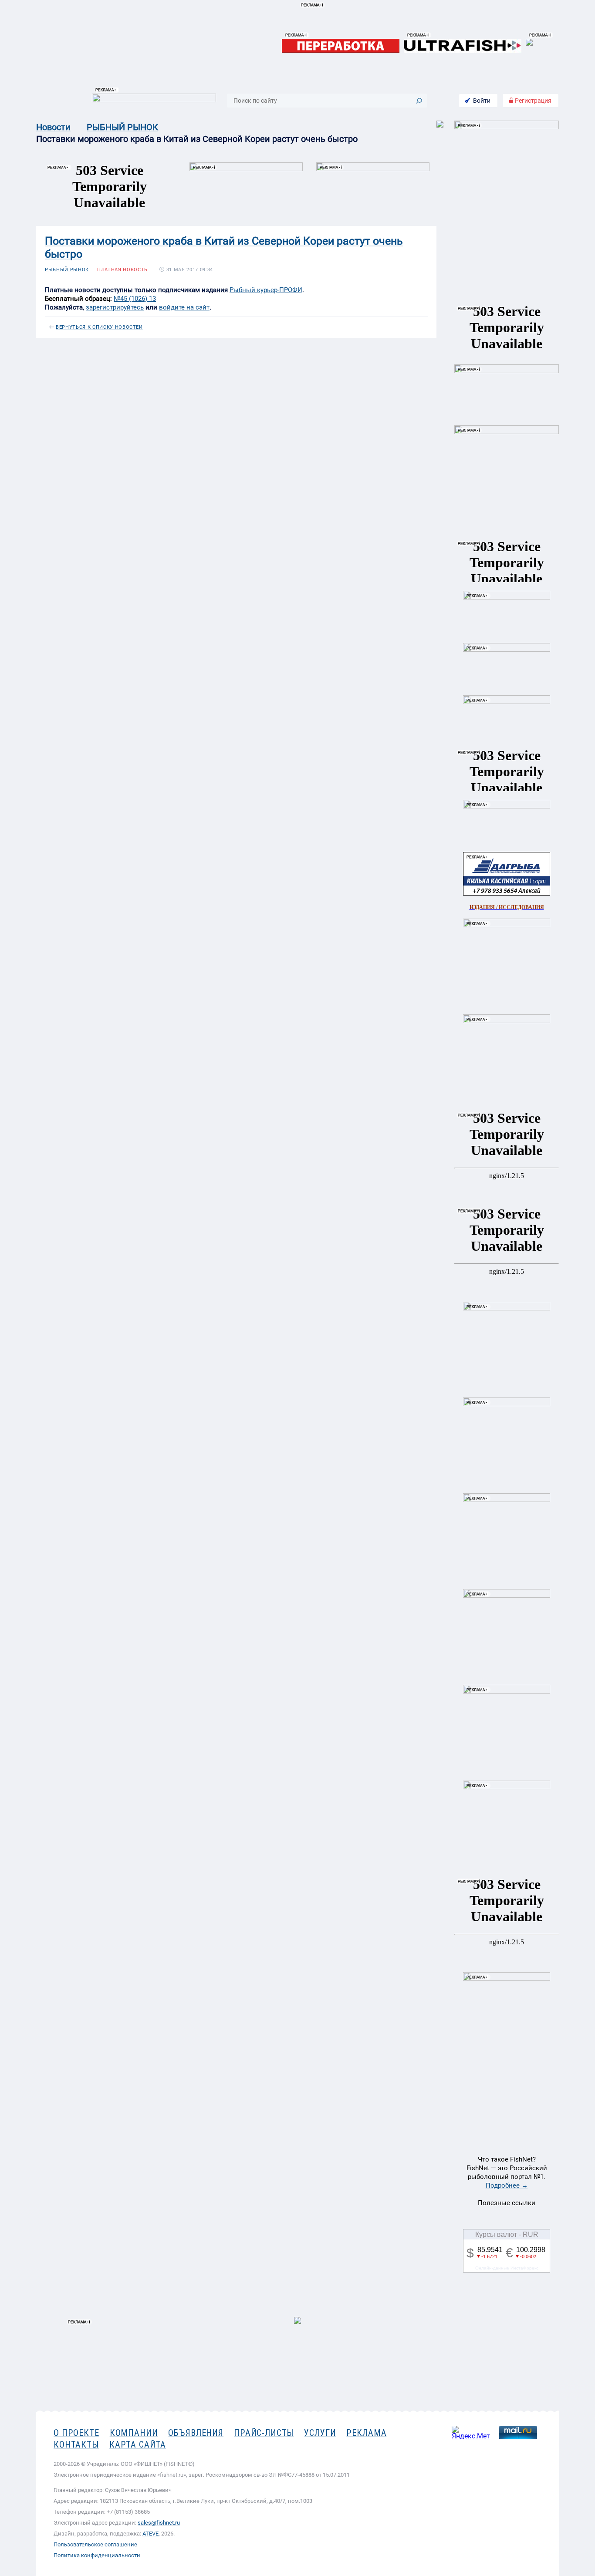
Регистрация (532, 101)
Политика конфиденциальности (97, 2555)
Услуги (320, 2433)
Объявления (196, 2433)
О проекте (76, 2433)
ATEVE (150, 2534)
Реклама (366, 2433)
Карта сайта (138, 2445)
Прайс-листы (264, 2433)
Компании (134, 2433)
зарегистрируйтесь (115, 307)
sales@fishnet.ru (159, 2523)
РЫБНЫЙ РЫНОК (122, 127)
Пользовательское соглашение (95, 2544)
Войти (482, 101)
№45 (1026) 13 (135, 299)
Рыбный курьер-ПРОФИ (266, 290)
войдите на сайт (184, 307)
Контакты (76, 2445)
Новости (53, 127)
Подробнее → (507, 2185)
